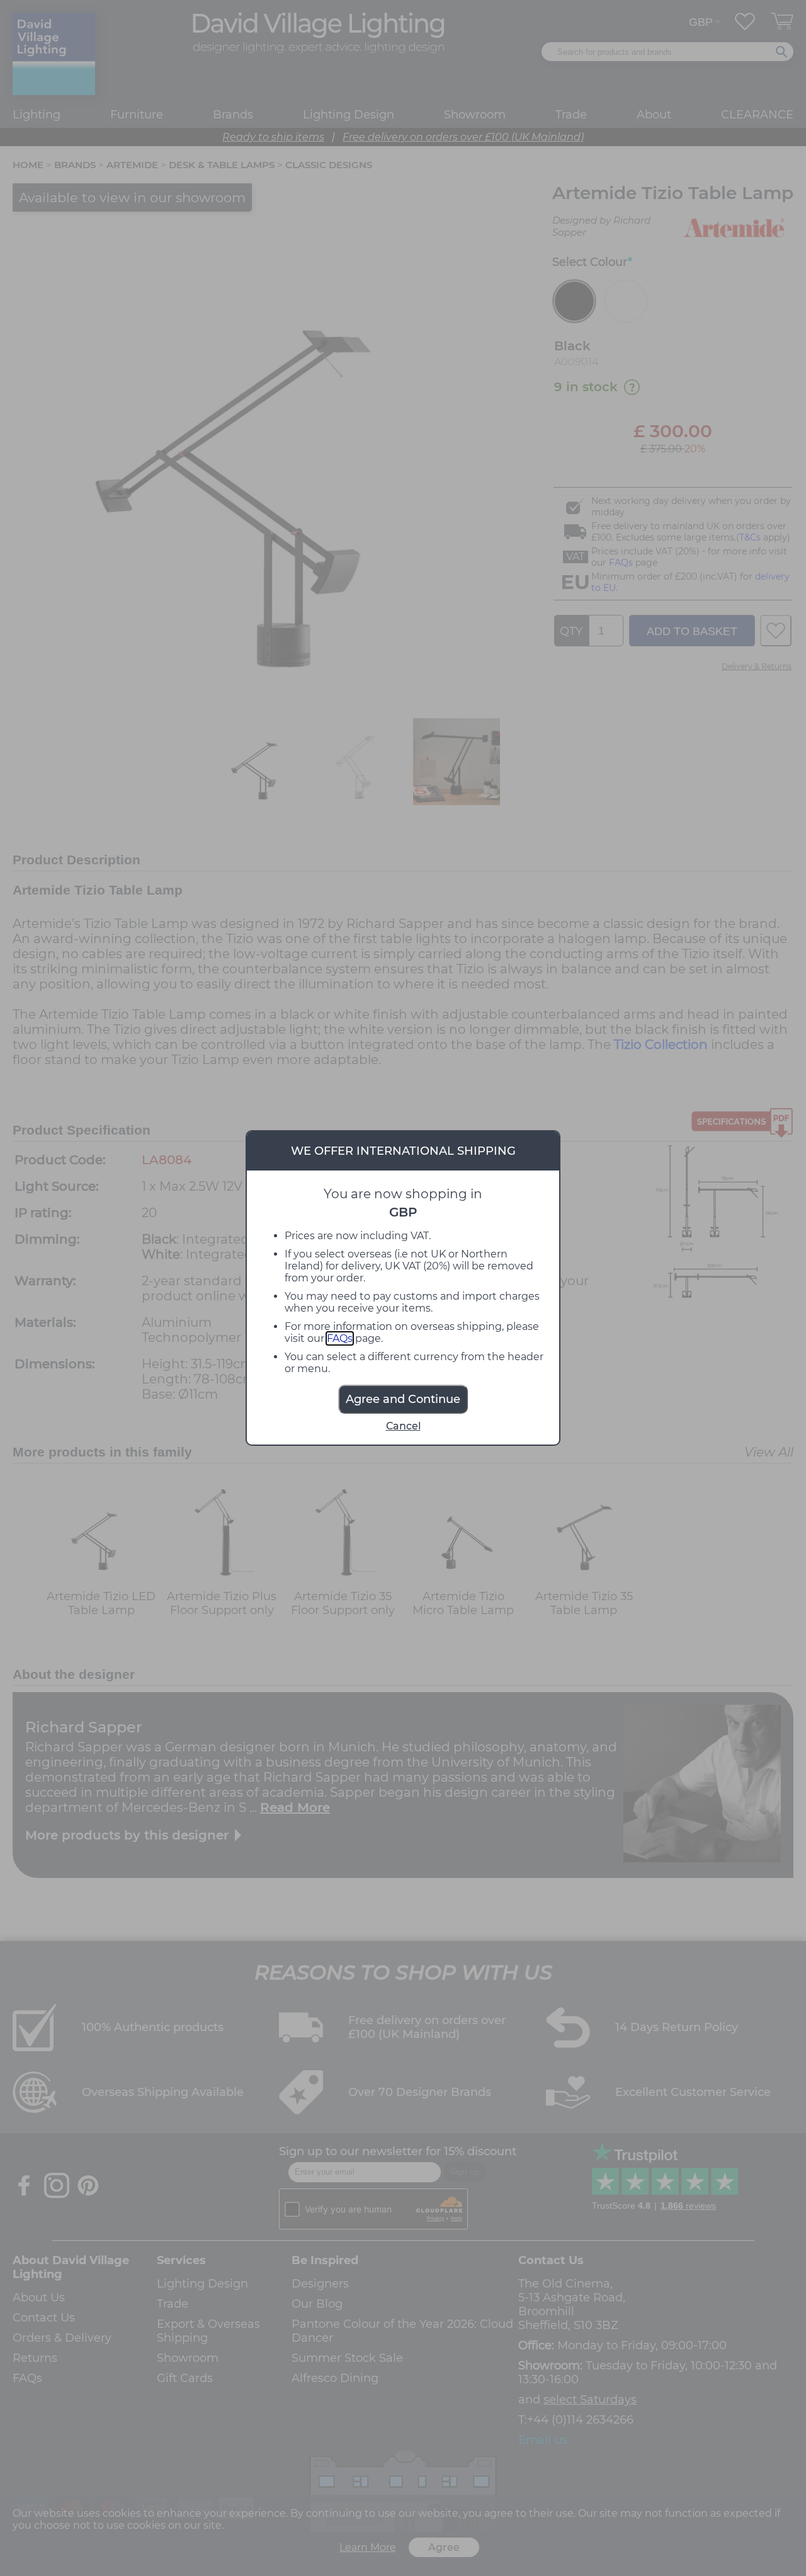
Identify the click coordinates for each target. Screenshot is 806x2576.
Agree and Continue (403, 1399)
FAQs (340, 1338)
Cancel (403, 1426)
